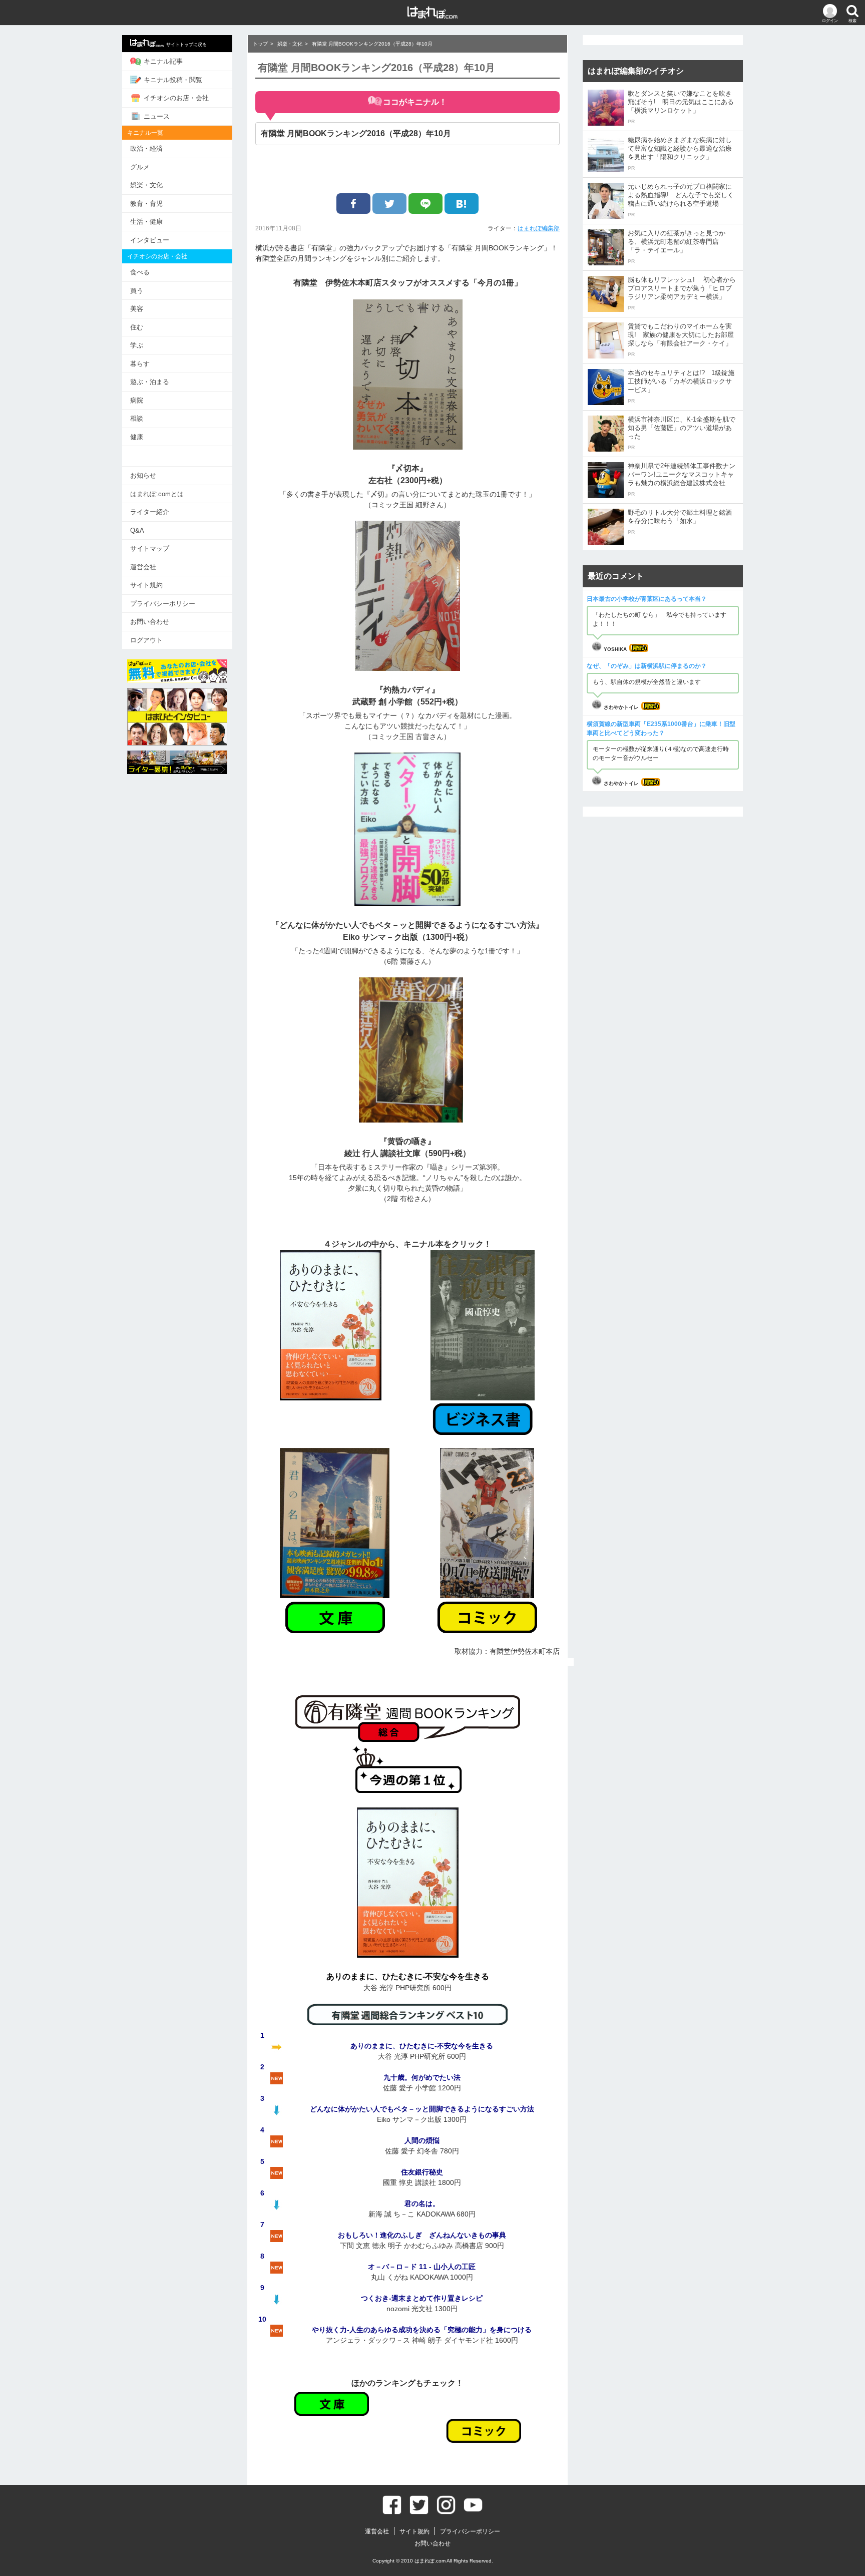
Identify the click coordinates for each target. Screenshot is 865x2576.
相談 (137, 418)
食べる (140, 272)
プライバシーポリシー (163, 604)
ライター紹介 (150, 512)
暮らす (140, 364)
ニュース (157, 116)
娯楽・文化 (146, 185)
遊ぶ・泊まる (150, 382)
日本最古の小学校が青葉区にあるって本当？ (647, 599)
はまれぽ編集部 (539, 228)
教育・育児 (146, 204)
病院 (137, 400)
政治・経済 (146, 148)
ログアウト (146, 640)
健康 (137, 437)
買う (137, 291)
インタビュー (150, 240)
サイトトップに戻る (186, 45)
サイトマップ (150, 548)
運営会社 (143, 567)
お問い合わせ (150, 622)
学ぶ (137, 345)
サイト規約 (146, 585)
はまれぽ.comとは (157, 494)
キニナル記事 (163, 61)
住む (137, 327)
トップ (260, 44)
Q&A (137, 530)
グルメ (140, 167)
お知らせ (143, 475)
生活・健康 (146, 222)
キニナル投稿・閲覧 (173, 80)
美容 (137, 309)
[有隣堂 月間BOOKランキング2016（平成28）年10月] (462, 204)
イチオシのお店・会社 (176, 98)
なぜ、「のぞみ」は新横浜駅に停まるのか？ (647, 666)
